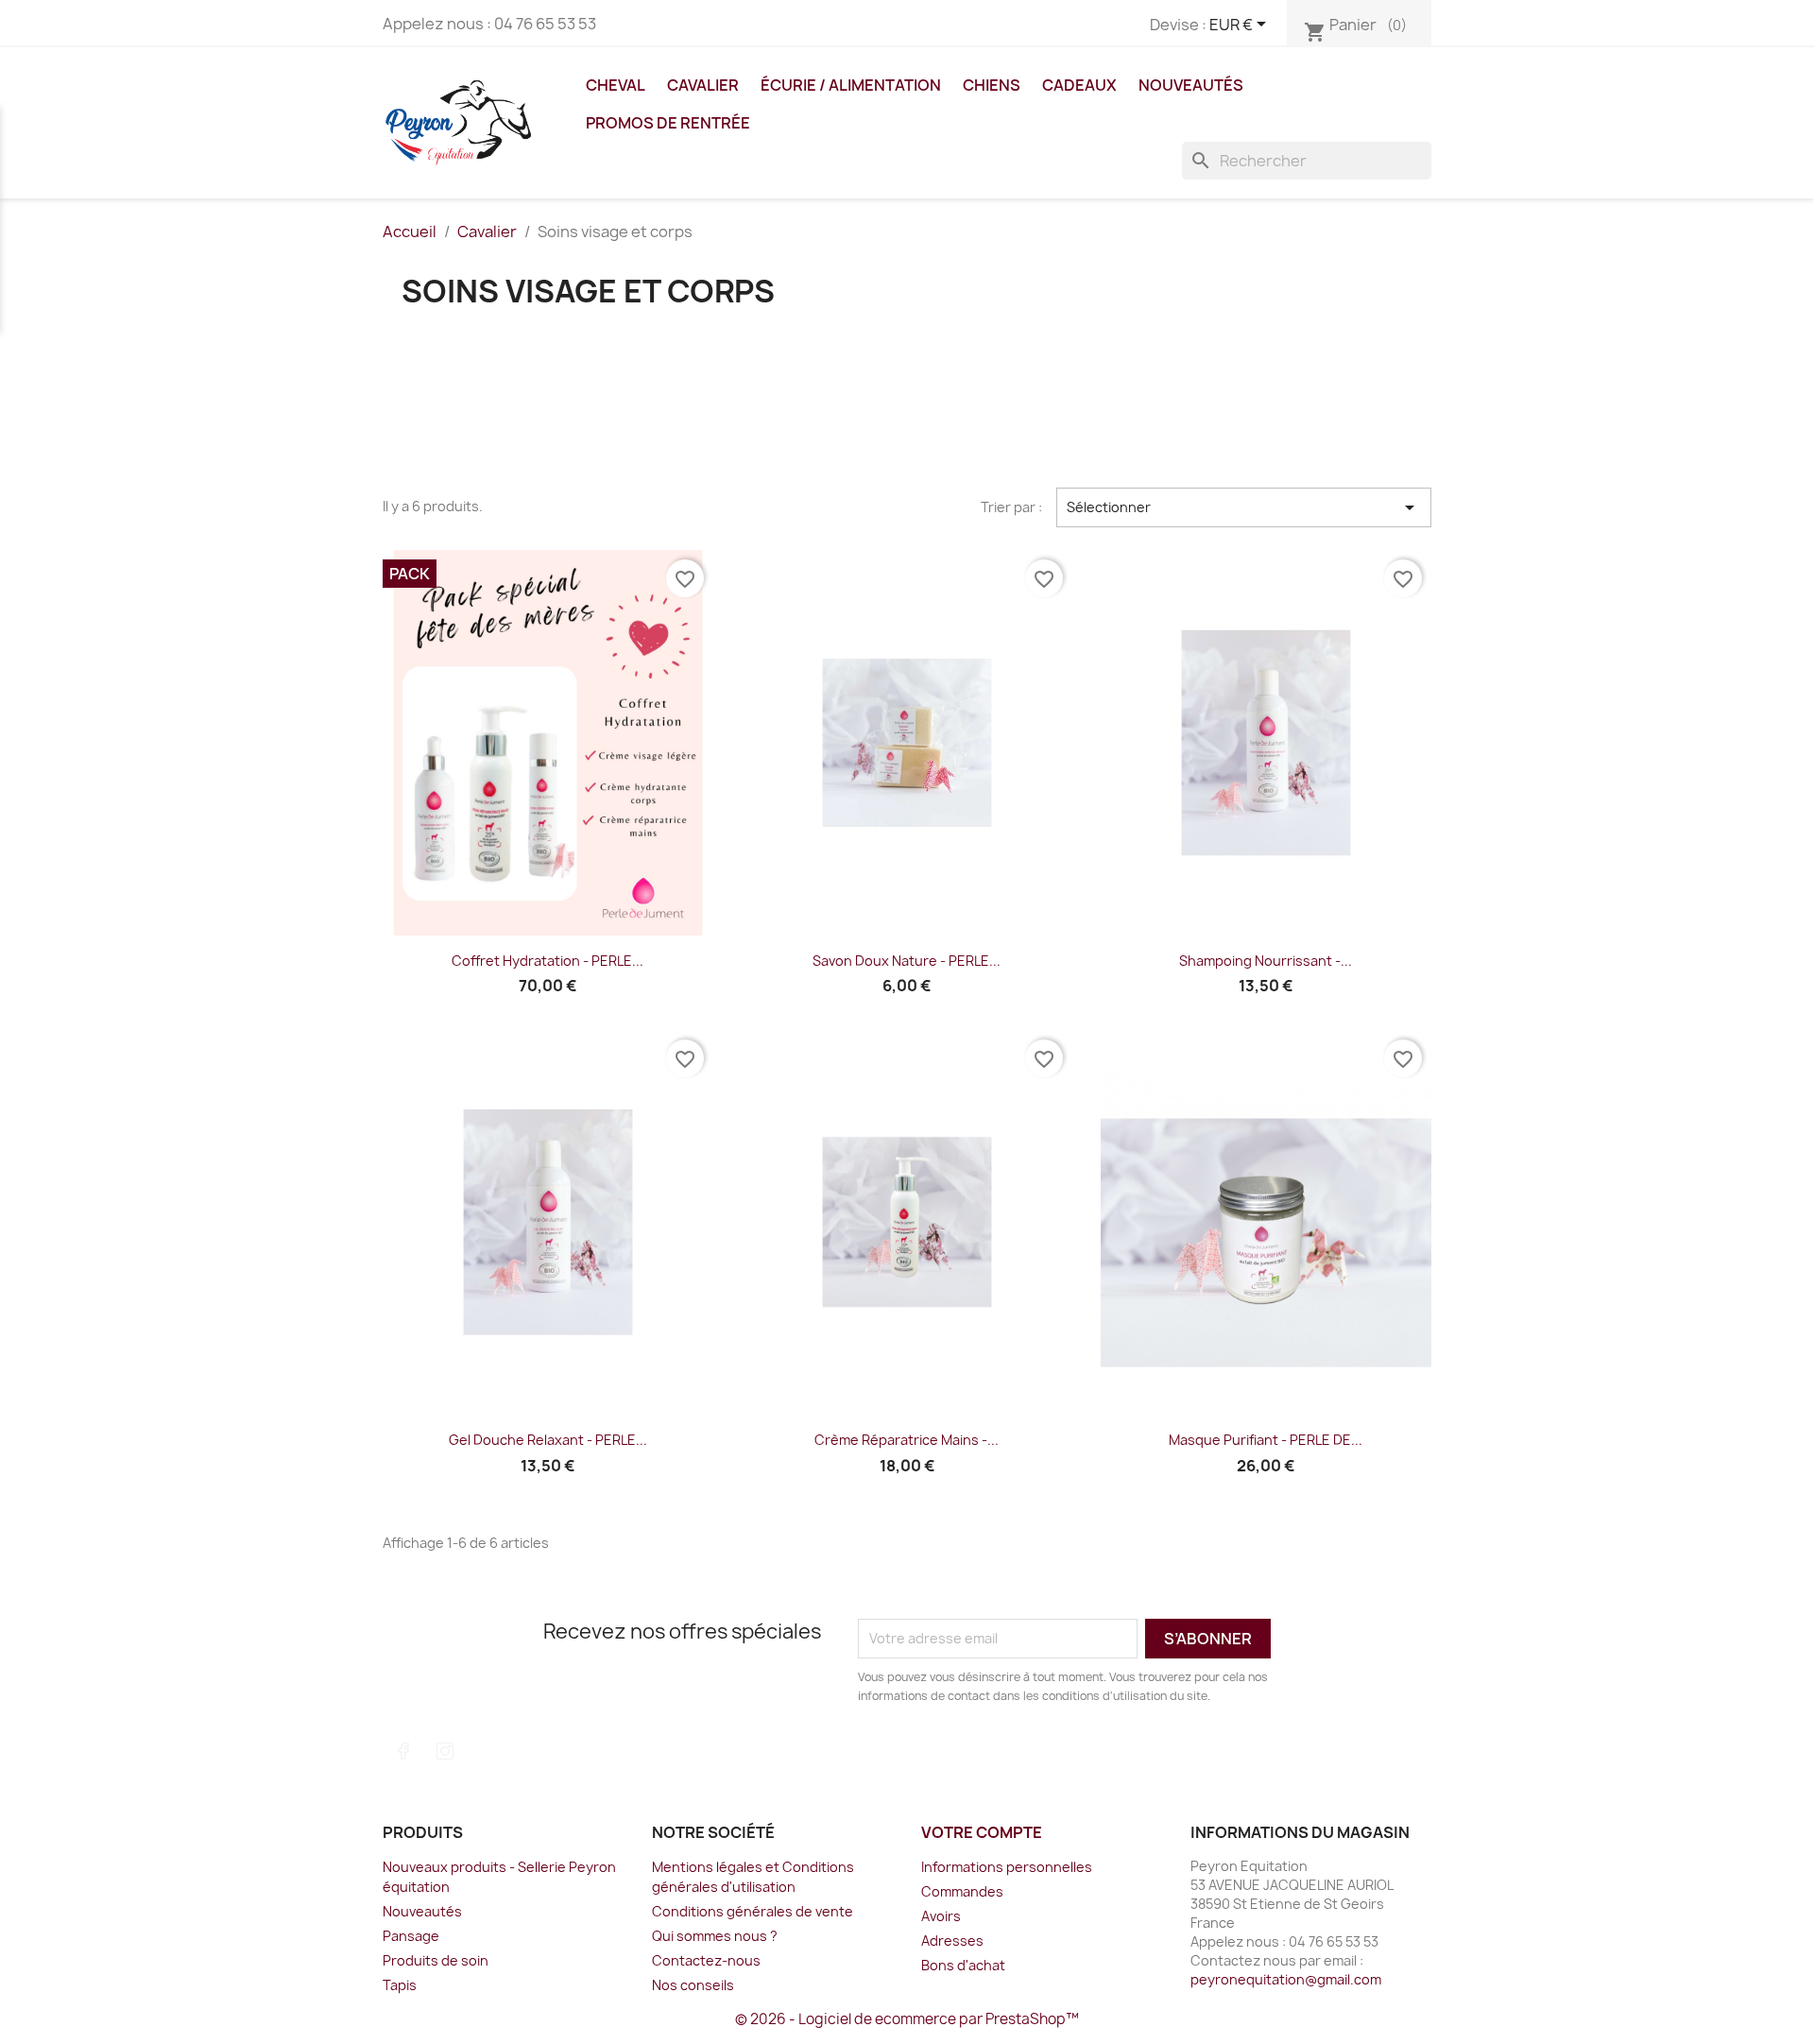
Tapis (400, 1985)
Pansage (411, 1936)
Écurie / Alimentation (851, 85)
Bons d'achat (963, 1965)
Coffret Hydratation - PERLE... (548, 961)
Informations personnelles (1007, 1867)
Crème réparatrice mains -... (907, 1440)
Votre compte (982, 1832)
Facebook (403, 1751)
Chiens (992, 85)
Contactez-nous (706, 1960)
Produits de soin (436, 1960)
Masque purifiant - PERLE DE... (1266, 1440)
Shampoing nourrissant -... (1266, 961)
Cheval (616, 85)
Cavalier (703, 85)
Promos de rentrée (668, 123)
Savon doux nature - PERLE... (907, 961)
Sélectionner (1244, 507)
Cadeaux (1079, 85)
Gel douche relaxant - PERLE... (548, 1440)
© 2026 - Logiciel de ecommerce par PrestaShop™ (907, 2019)
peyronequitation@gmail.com (1286, 1979)
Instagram (445, 1751)
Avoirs (941, 1916)
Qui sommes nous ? (715, 1936)
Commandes (962, 1891)
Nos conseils (693, 1985)
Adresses (952, 1941)
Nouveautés (1191, 85)
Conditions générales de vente (753, 1911)
